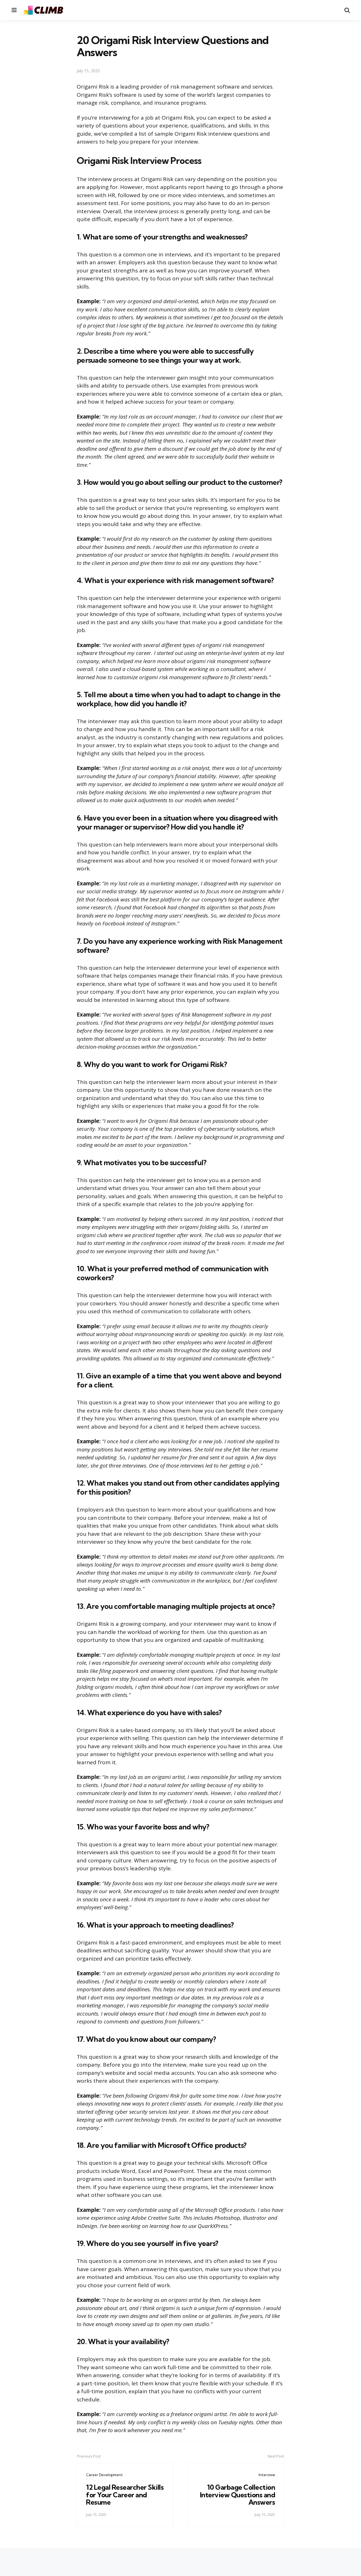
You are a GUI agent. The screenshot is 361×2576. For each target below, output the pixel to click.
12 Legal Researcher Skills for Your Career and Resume (125, 2495)
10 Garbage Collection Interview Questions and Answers (238, 2495)
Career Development (104, 2475)
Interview (267, 2475)
